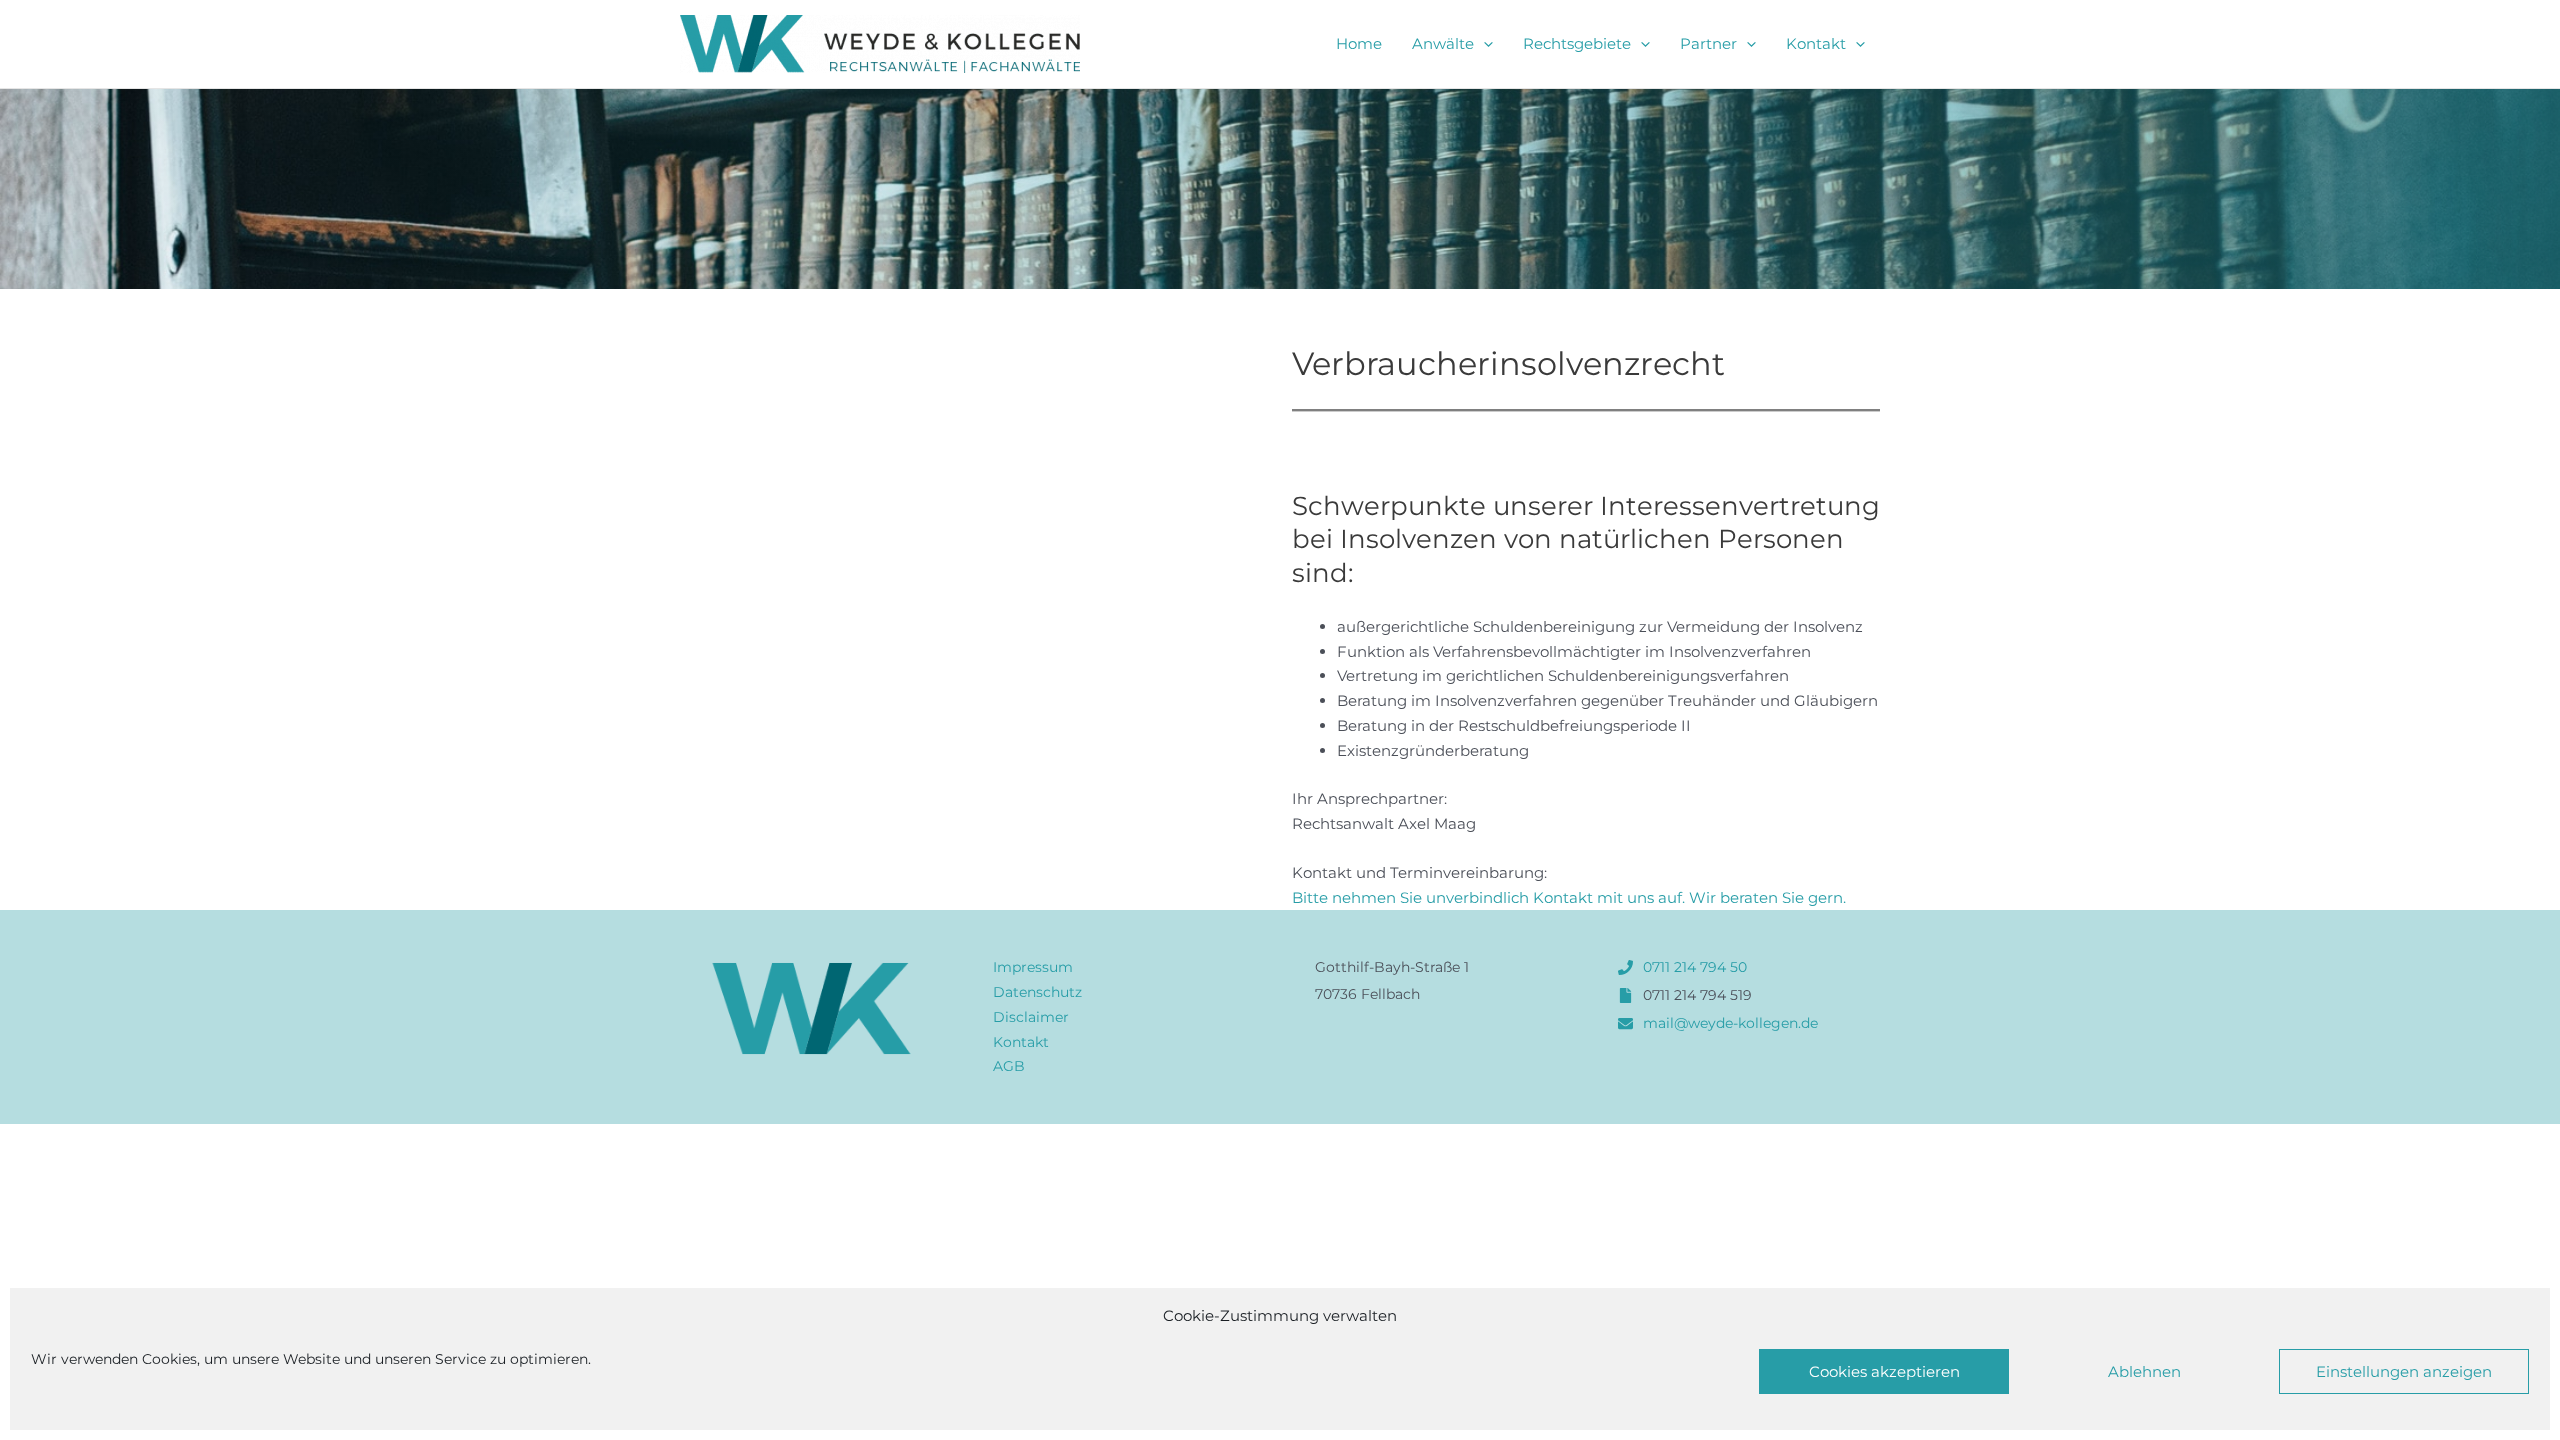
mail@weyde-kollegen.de (1730, 1023)
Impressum (1033, 967)
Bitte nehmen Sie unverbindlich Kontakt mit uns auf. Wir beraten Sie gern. (1569, 897)
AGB (1009, 1066)
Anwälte (1443, 43)
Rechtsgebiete (1577, 43)
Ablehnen (2144, 1371)
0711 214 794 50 (1695, 967)
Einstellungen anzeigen (2404, 1371)
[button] (1483, 44)
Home (1359, 43)
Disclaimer (1031, 1017)
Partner (1708, 43)
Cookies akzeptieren (1884, 1371)
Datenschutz (1037, 992)
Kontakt (1816, 43)
